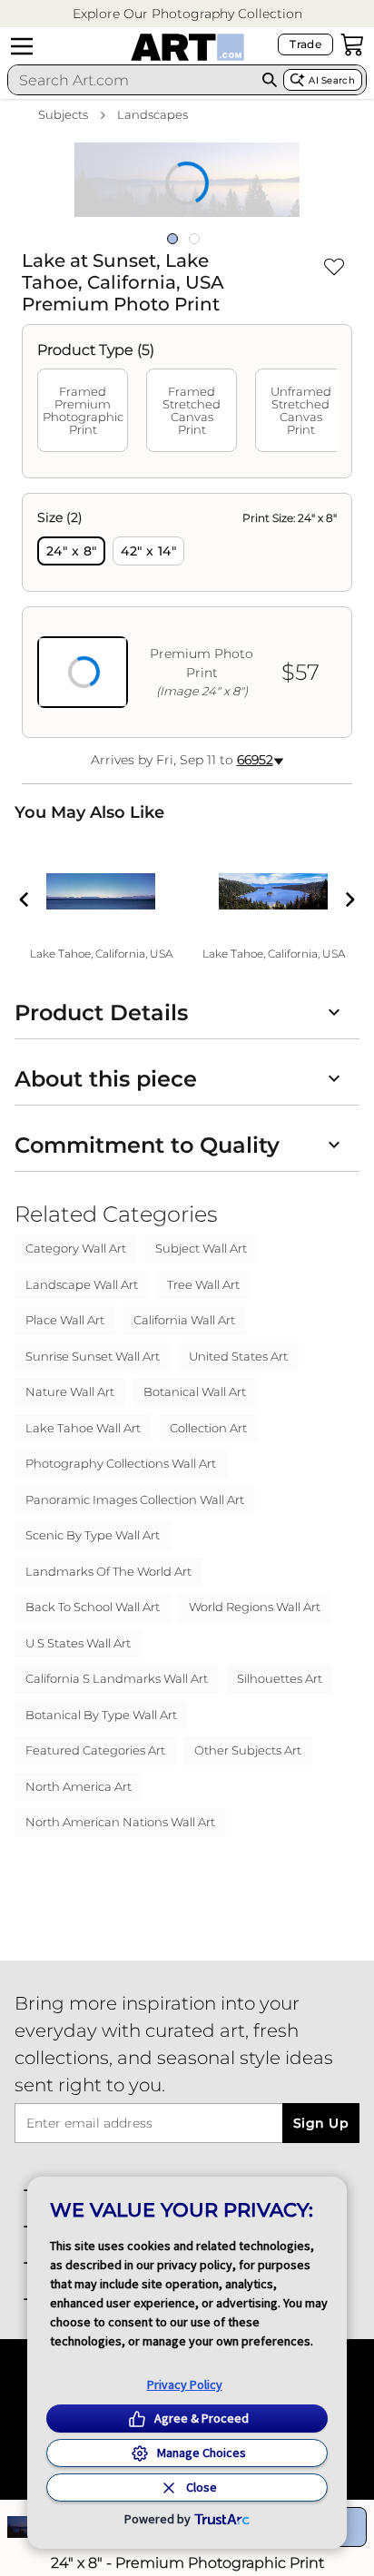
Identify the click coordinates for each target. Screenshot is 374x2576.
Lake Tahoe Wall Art (83, 1428)
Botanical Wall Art (195, 1391)
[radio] (71, 551)
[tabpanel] (187, 615)
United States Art (238, 1356)
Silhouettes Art (280, 1678)
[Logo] (187, 47)
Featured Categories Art (95, 1750)
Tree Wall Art (203, 1284)
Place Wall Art (65, 1320)
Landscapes (153, 114)
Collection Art (208, 1428)
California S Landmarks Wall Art (117, 1678)
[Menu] (22, 46)
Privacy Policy (185, 2384)
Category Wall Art (76, 1248)
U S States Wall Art (78, 1643)
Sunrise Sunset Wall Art (93, 1356)
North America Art (79, 1786)
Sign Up (321, 2123)
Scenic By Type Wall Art (93, 1535)
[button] (187, 14)
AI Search (332, 80)
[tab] (83, 410)
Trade (305, 44)
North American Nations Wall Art (120, 1822)
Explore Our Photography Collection (187, 14)
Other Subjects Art (248, 1750)
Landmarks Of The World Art (108, 1571)
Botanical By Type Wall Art (101, 1715)
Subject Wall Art (201, 1248)
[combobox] (132, 80)
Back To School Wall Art (93, 1607)
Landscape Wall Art (82, 1284)
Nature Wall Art (70, 1391)
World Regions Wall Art (255, 1607)
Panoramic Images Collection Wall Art (135, 1499)
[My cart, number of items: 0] (352, 44)
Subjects (63, 114)
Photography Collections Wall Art (121, 1463)
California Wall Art (184, 1320)
